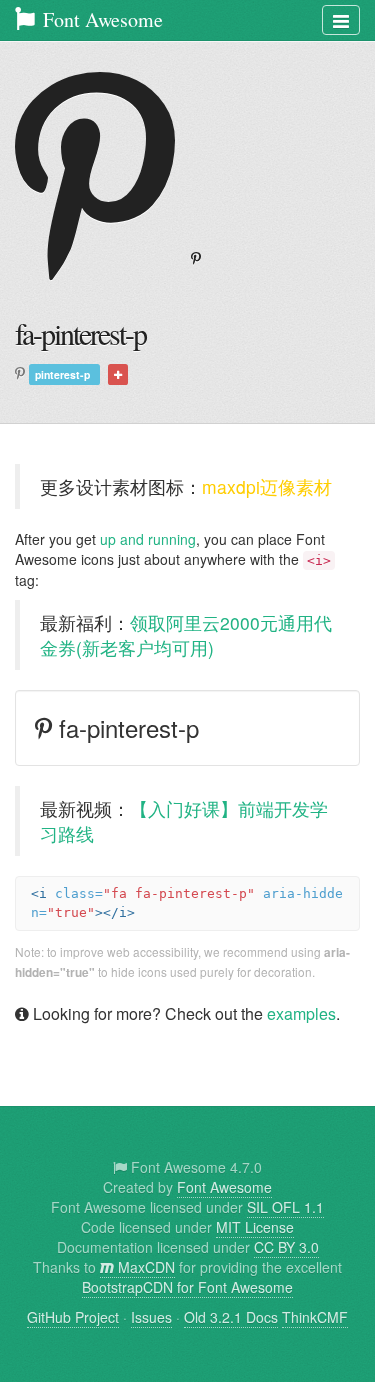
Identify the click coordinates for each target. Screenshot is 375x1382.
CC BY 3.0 (286, 1247)
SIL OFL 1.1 (285, 1207)
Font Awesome (100, 19)
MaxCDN (144, 1267)
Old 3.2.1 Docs (231, 1317)
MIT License (255, 1227)
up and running (148, 539)
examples (301, 1013)
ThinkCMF (315, 1317)
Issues (151, 1317)
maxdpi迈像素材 (267, 486)
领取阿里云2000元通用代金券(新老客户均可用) (186, 635)
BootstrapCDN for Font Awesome (187, 1287)
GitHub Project (73, 1317)
